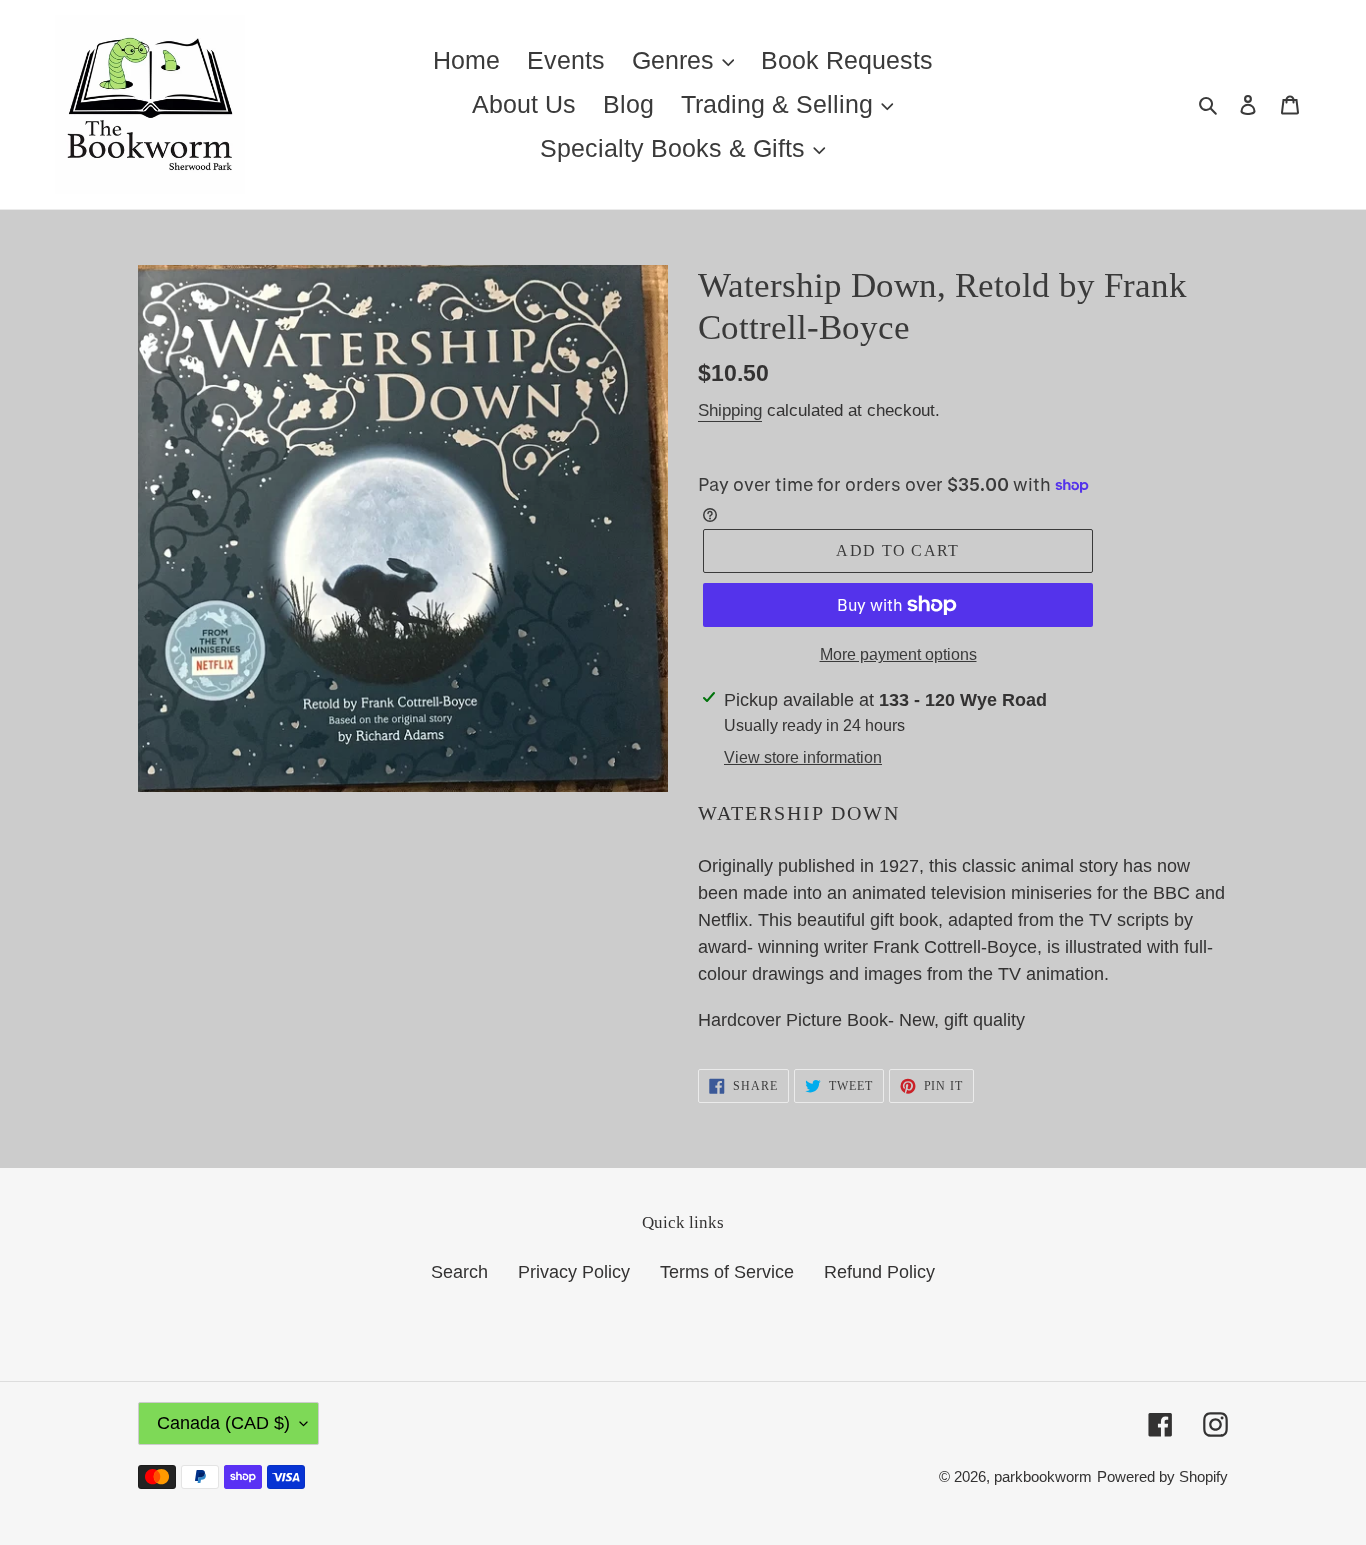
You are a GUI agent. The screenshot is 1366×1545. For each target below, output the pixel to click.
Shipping (730, 410)
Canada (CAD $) (223, 1423)
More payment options (898, 654)
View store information (803, 757)
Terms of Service (727, 1272)
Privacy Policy (574, 1272)
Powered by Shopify (1162, 1476)
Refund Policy (879, 1272)
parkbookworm (1043, 1476)
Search (459, 1272)
